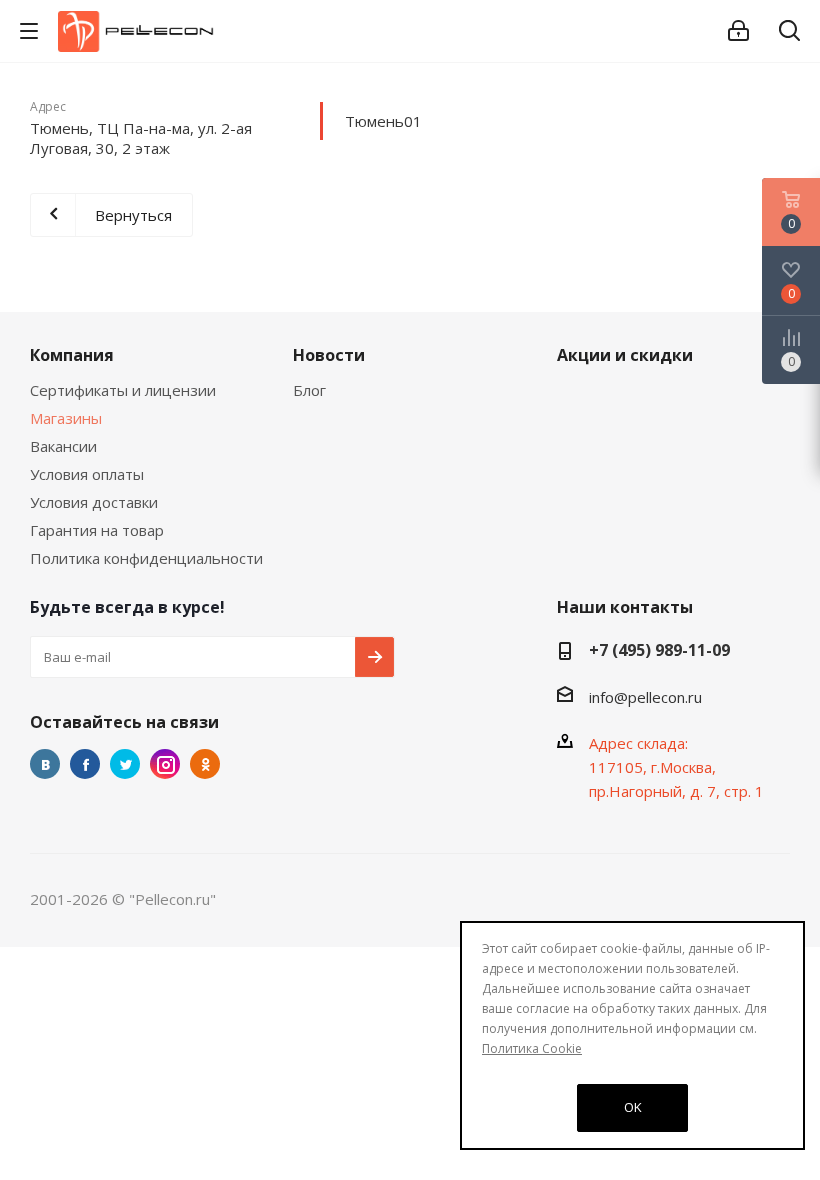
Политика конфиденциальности (146, 558)
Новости (329, 355)
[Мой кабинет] (738, 31)
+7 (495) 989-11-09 (659, 650)
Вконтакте (45, 764)
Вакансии (63, 446)
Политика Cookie (532, 1048)
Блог (309, 390)
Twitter (125, 764)
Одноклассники (205, 764)
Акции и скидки (625, 355)
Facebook (85, 764)
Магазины (66, 418)
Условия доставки (94, 502)
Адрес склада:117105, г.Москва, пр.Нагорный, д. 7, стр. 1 (676, 767)
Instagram (165, 764)
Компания (72, 355)
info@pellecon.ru (645, 697)
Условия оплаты (87, 474)
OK (633, 1107)
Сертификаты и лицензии (123, 390)
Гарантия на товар (97, 530)
